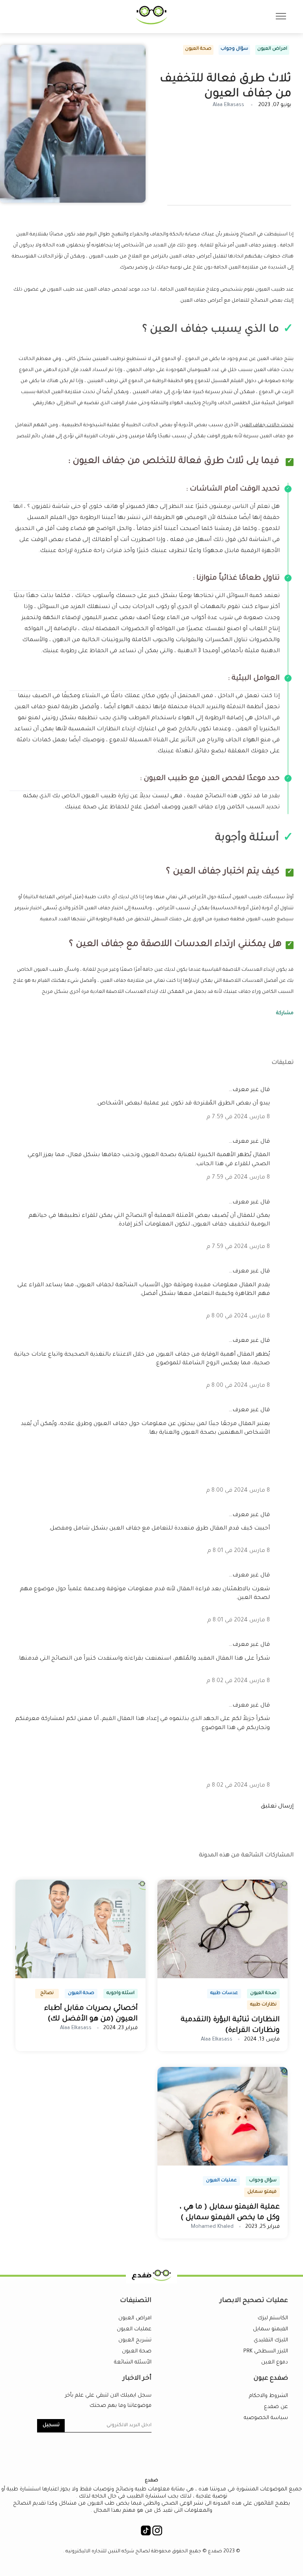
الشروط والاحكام (268, 2396)
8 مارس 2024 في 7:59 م (238, 1117)
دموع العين (275, 2362)
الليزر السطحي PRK (266, 2351)
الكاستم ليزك (273, 2318)
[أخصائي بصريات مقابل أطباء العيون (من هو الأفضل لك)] (80, 1977)
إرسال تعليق (277, 1807)
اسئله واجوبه (121, 1993)
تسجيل (51, 2425)
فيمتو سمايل (262, 2192)
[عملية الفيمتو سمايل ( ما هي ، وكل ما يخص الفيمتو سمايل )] (223, 2165)
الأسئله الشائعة (133, 2362)
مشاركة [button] (285, 1013)
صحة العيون (198, 49)
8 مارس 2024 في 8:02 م (238, 1681)
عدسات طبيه (224, 1993)
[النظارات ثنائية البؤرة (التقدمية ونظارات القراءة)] (223, 1977)
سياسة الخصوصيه (266, 2418)
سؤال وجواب (234, 49)
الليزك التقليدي (271, 2340)
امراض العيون (272, 49)
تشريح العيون (135, 2340)
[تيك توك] (146, 2534)
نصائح (47, 1993)
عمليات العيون (221, 2181)
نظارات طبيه (263, 2005)
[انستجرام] (157, 2534)
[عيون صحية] (151, 24)
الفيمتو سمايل (270, 2329)
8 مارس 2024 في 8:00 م (238, 1317)
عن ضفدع (276, 2407)
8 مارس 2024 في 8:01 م (238, 1551)
